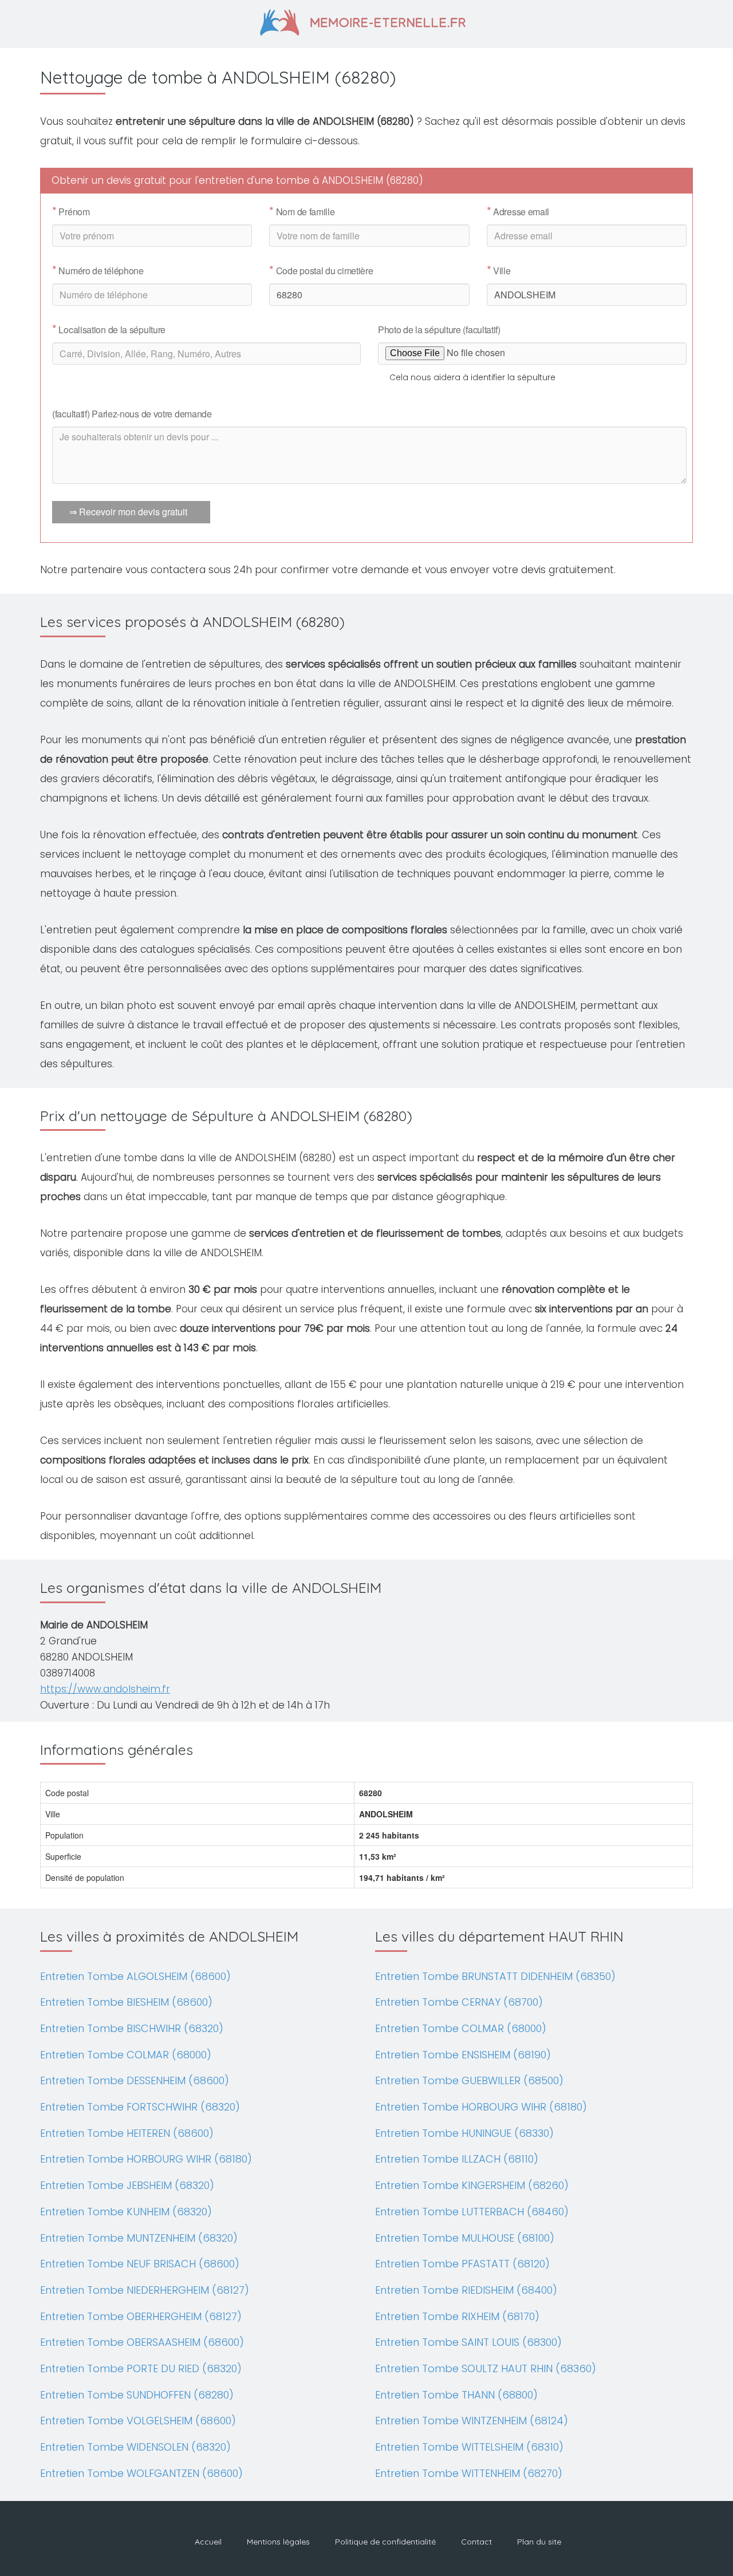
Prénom (71, 212)
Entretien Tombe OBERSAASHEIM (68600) (142, 2342)
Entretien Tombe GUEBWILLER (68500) (469, 2080)
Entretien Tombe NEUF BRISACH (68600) (140, 2264)
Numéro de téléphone (98, 271)
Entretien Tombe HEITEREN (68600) (127, 2133)
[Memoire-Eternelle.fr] (367, 21)
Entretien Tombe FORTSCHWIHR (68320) (140, 2107)
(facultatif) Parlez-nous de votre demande (132, 414)
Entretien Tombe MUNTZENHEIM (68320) (139, 2238)
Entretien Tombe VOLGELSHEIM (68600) (138, 2421)
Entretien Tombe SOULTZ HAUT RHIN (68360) (486, 2368)
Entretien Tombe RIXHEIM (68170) (457, 2316)
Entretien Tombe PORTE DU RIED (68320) (141, 2368)
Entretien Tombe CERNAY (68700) (459, 2002)
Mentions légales (278, 2542)
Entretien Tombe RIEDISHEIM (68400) (466, 2290)
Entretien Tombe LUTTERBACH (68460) (472, 2212)
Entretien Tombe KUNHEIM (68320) (126, 2212)
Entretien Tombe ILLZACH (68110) (457, 2159)
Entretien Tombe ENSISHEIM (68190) (463, 2055)
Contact (476, 2542)
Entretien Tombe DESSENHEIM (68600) (135, 2080)
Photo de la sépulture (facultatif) (439, 330)
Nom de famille (302, 212)
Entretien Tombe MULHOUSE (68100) (465, 2238)
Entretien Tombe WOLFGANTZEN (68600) (141, 2473)
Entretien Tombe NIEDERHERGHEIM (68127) (145, 2290)
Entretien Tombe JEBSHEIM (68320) (127, 2185)
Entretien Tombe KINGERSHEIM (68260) (472, 2185)
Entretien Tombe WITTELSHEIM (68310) (469, 2447)
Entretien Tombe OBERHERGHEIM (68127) (141, 2316)
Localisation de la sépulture (109, 330)
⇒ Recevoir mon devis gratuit (128, 512)
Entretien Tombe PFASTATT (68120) (462, 2264)
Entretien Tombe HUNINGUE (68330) (464, 2133)
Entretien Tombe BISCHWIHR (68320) (132, 2028)
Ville (499, 271)
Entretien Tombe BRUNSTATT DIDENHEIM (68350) (495, 1976)
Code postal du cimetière (321, 271)
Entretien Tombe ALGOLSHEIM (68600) (135, 1976)
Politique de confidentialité (385, 2542)
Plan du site (539, 2542)
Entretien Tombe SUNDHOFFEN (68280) (137, 2395)
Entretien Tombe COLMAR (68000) (126, 2055)
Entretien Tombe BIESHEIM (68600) (126, 2002)
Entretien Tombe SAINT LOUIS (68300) (468, 2342)
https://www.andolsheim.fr (105, 1689)
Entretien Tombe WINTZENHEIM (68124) (472, 2421)
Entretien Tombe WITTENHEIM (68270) (469, 2473)
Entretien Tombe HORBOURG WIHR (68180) (146, 2159)
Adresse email (518, 212)
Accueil (208, 2542)
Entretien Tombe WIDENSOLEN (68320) (135, 2447)
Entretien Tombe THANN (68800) (456, 2395)
